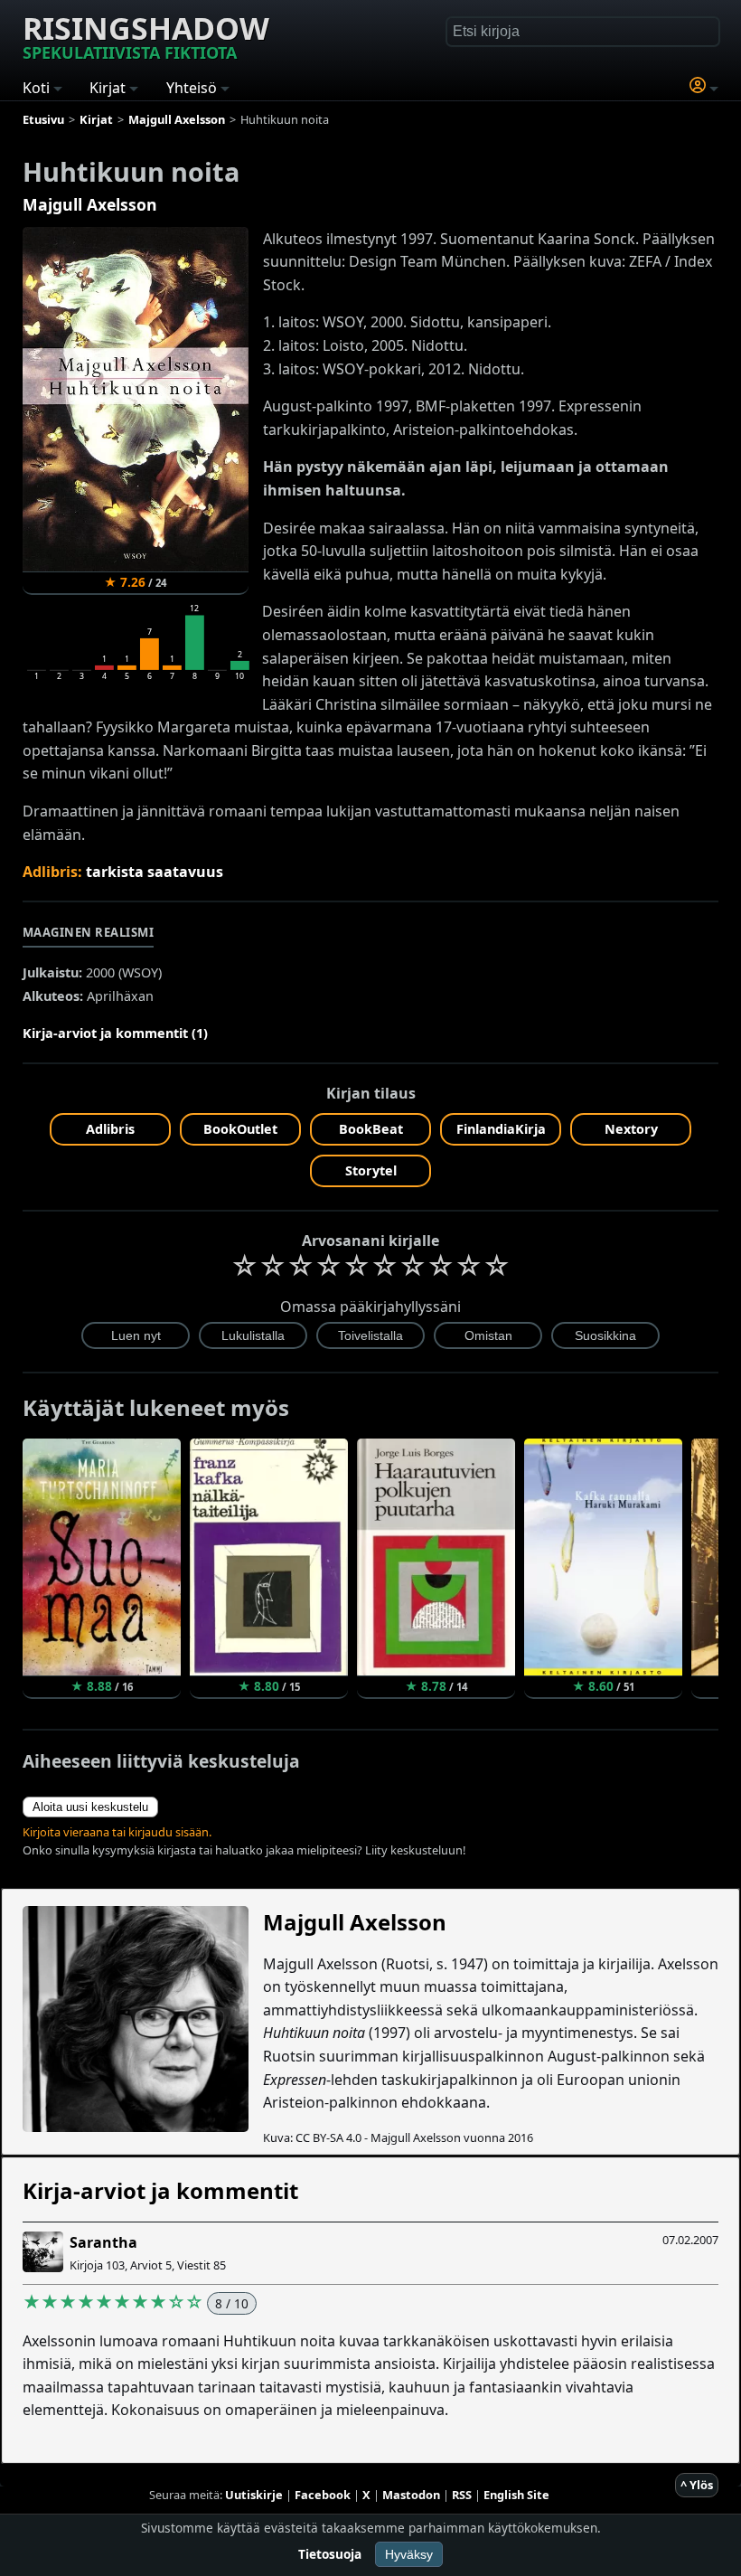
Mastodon (411, 2495)
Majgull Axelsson (90, 204)
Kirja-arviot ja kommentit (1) (115, 1033)
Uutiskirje (254, 2495)
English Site (516, 2495)
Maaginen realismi (89, 932)
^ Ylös (697, 2485)
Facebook (323, 2495)
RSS (462, 2495)
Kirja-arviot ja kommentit (160, 2190)
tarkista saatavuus (155, 872)
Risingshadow (146, 35)
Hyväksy (409, 2554)
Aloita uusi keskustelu (90, 1807)
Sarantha (103, 2242)
